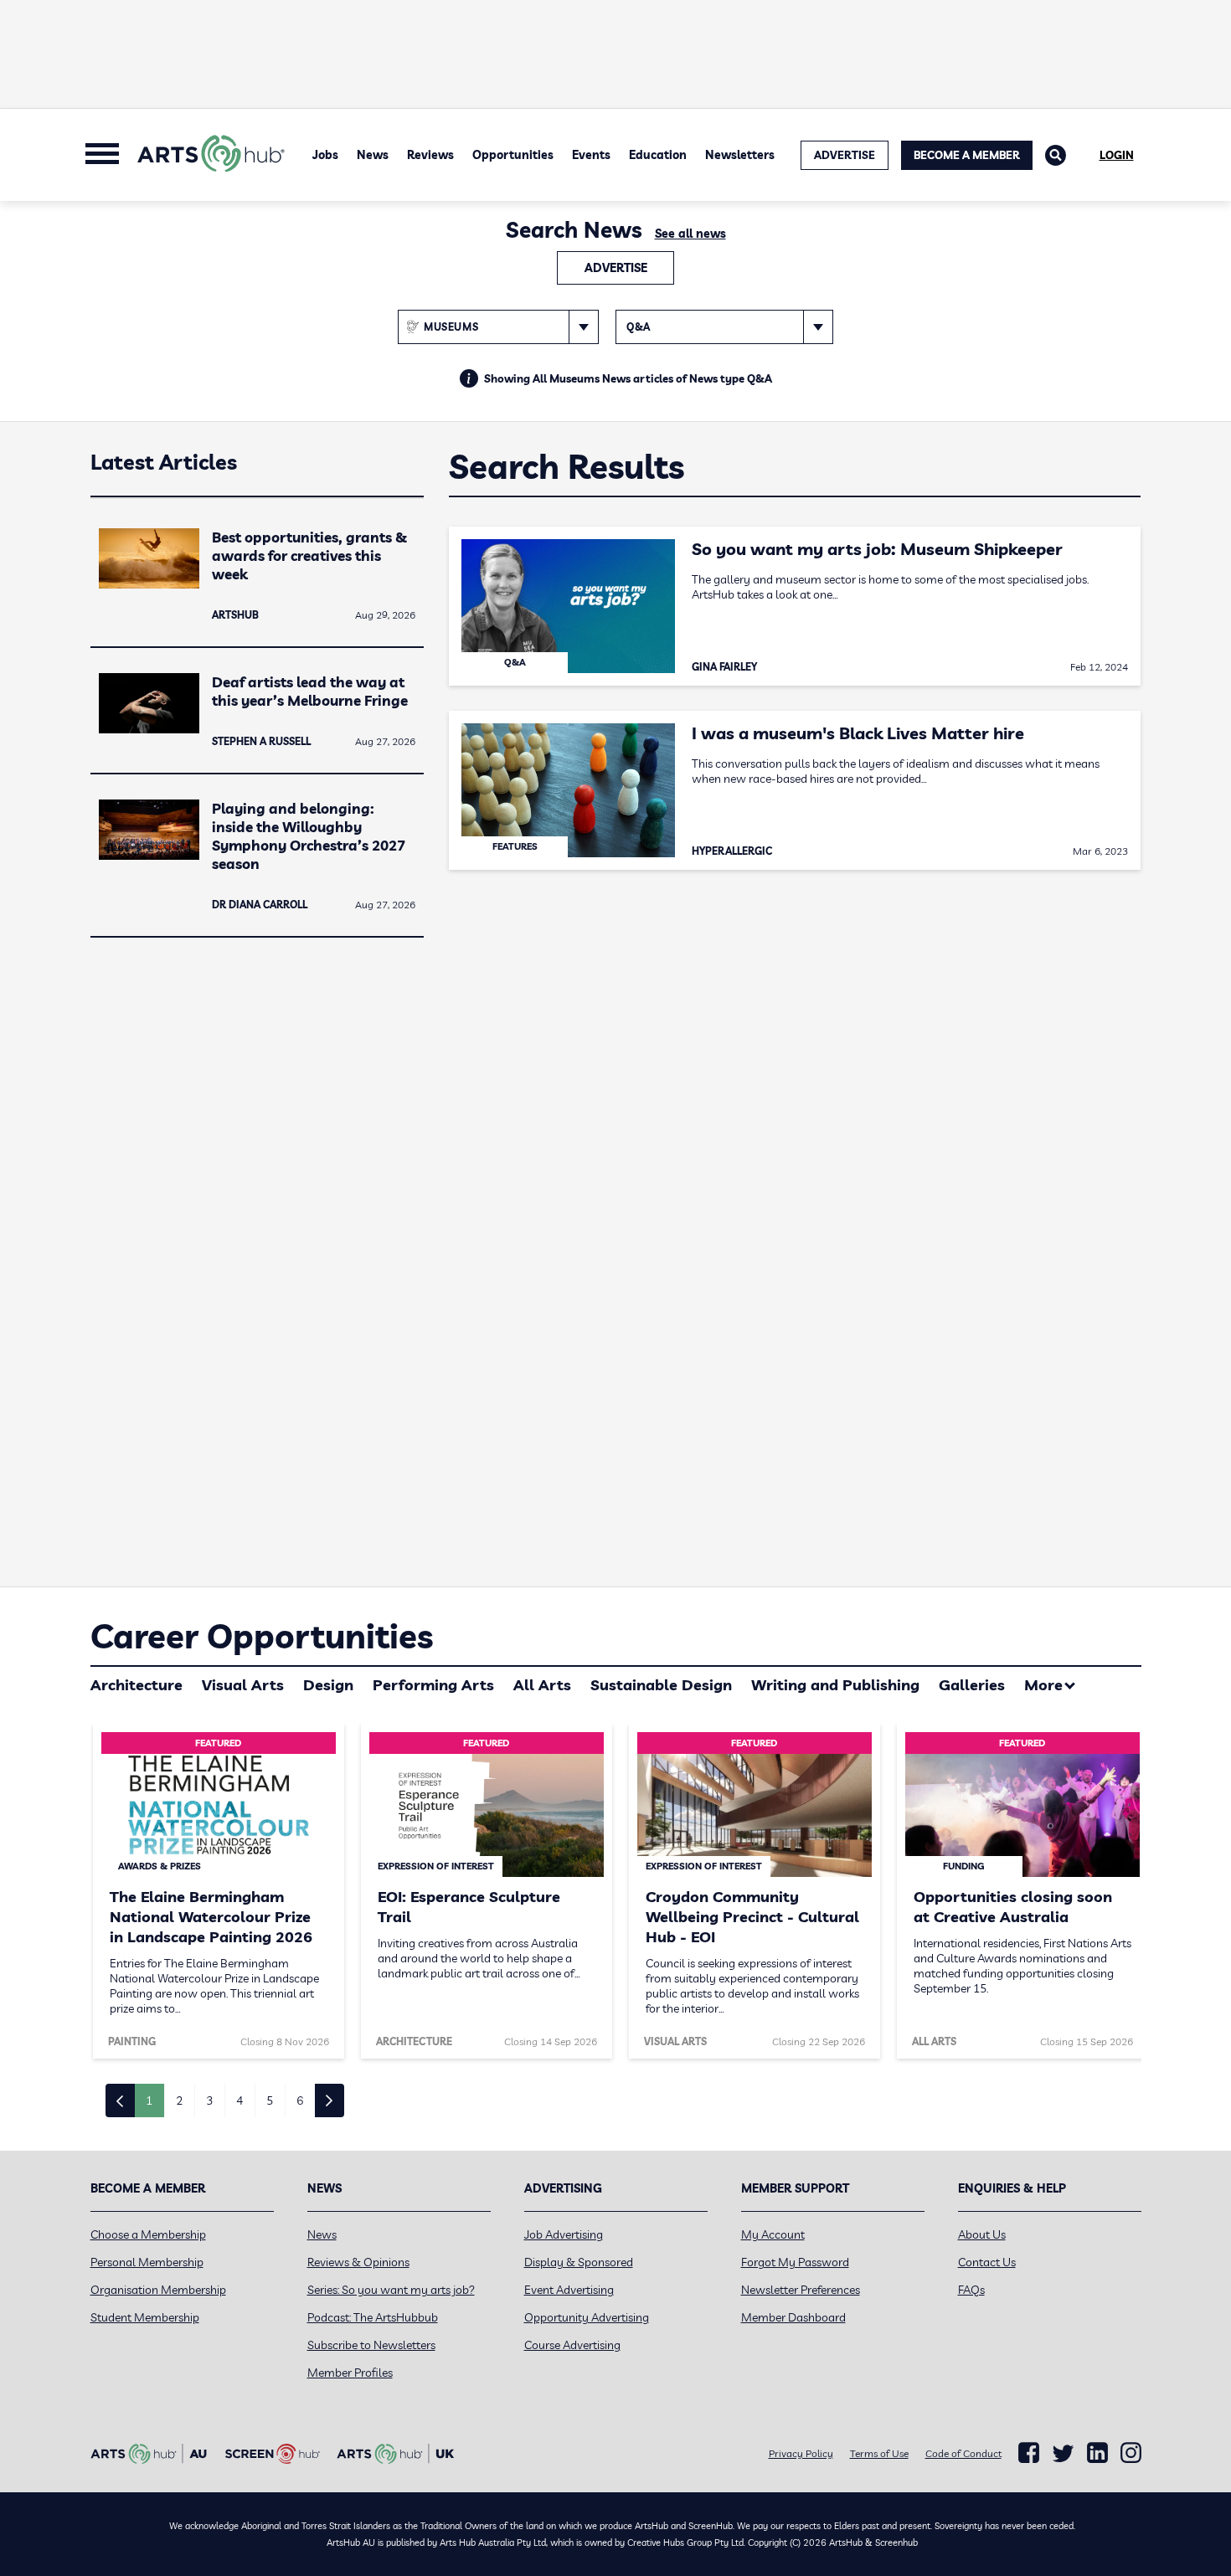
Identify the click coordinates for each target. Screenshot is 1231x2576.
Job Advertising (564, 2234)
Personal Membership (147, 2262)
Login (1117, 155)
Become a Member (967, 155)
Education (658, 155)
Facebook (1029, 2453)
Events (591, 155)
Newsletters (740, 155)
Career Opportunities (262, 1636)
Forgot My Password (795, 2262)
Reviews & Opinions (358, 2262)
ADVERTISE (845, 155)
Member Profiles (350, 2373)
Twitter (1063, 2453)
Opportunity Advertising (587, 2317)
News (373, 155)
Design (328, 1685)
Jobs (325, 155)
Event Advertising (569, 2290)
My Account (773, 2234)
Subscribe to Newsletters (371, 2345)
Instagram (1131, 2453)
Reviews (430, 155)
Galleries (972, 1685)
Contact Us (987, 2262)
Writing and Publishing (835, 1685)
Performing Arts (433, 1685)
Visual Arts (243, 1685)
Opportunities (513, 155)
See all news (690, 234)
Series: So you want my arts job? (391, 2290)
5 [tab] (270, 2100)
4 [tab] (240, 2100)
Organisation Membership (158, 2290)
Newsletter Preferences (801, 2290)
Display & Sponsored (579, 2262)
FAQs (971, 2290)
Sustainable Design (661, 1685)
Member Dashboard (793, 2317)
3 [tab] (209, 2100)
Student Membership (145, 2317)
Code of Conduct (963, 2453)
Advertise (616, 268)
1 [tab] (149, 2100)
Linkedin (1097, 2453)
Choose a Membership (148, 2234)
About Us (982, 2234)
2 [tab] (179, 2100)
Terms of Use (879, 2453)
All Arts (542, 1685)
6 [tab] (300, 2100)
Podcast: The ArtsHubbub (373, 2317)
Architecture (136, 1685)
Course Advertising (572, 2345)
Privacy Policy (801, 2453)
